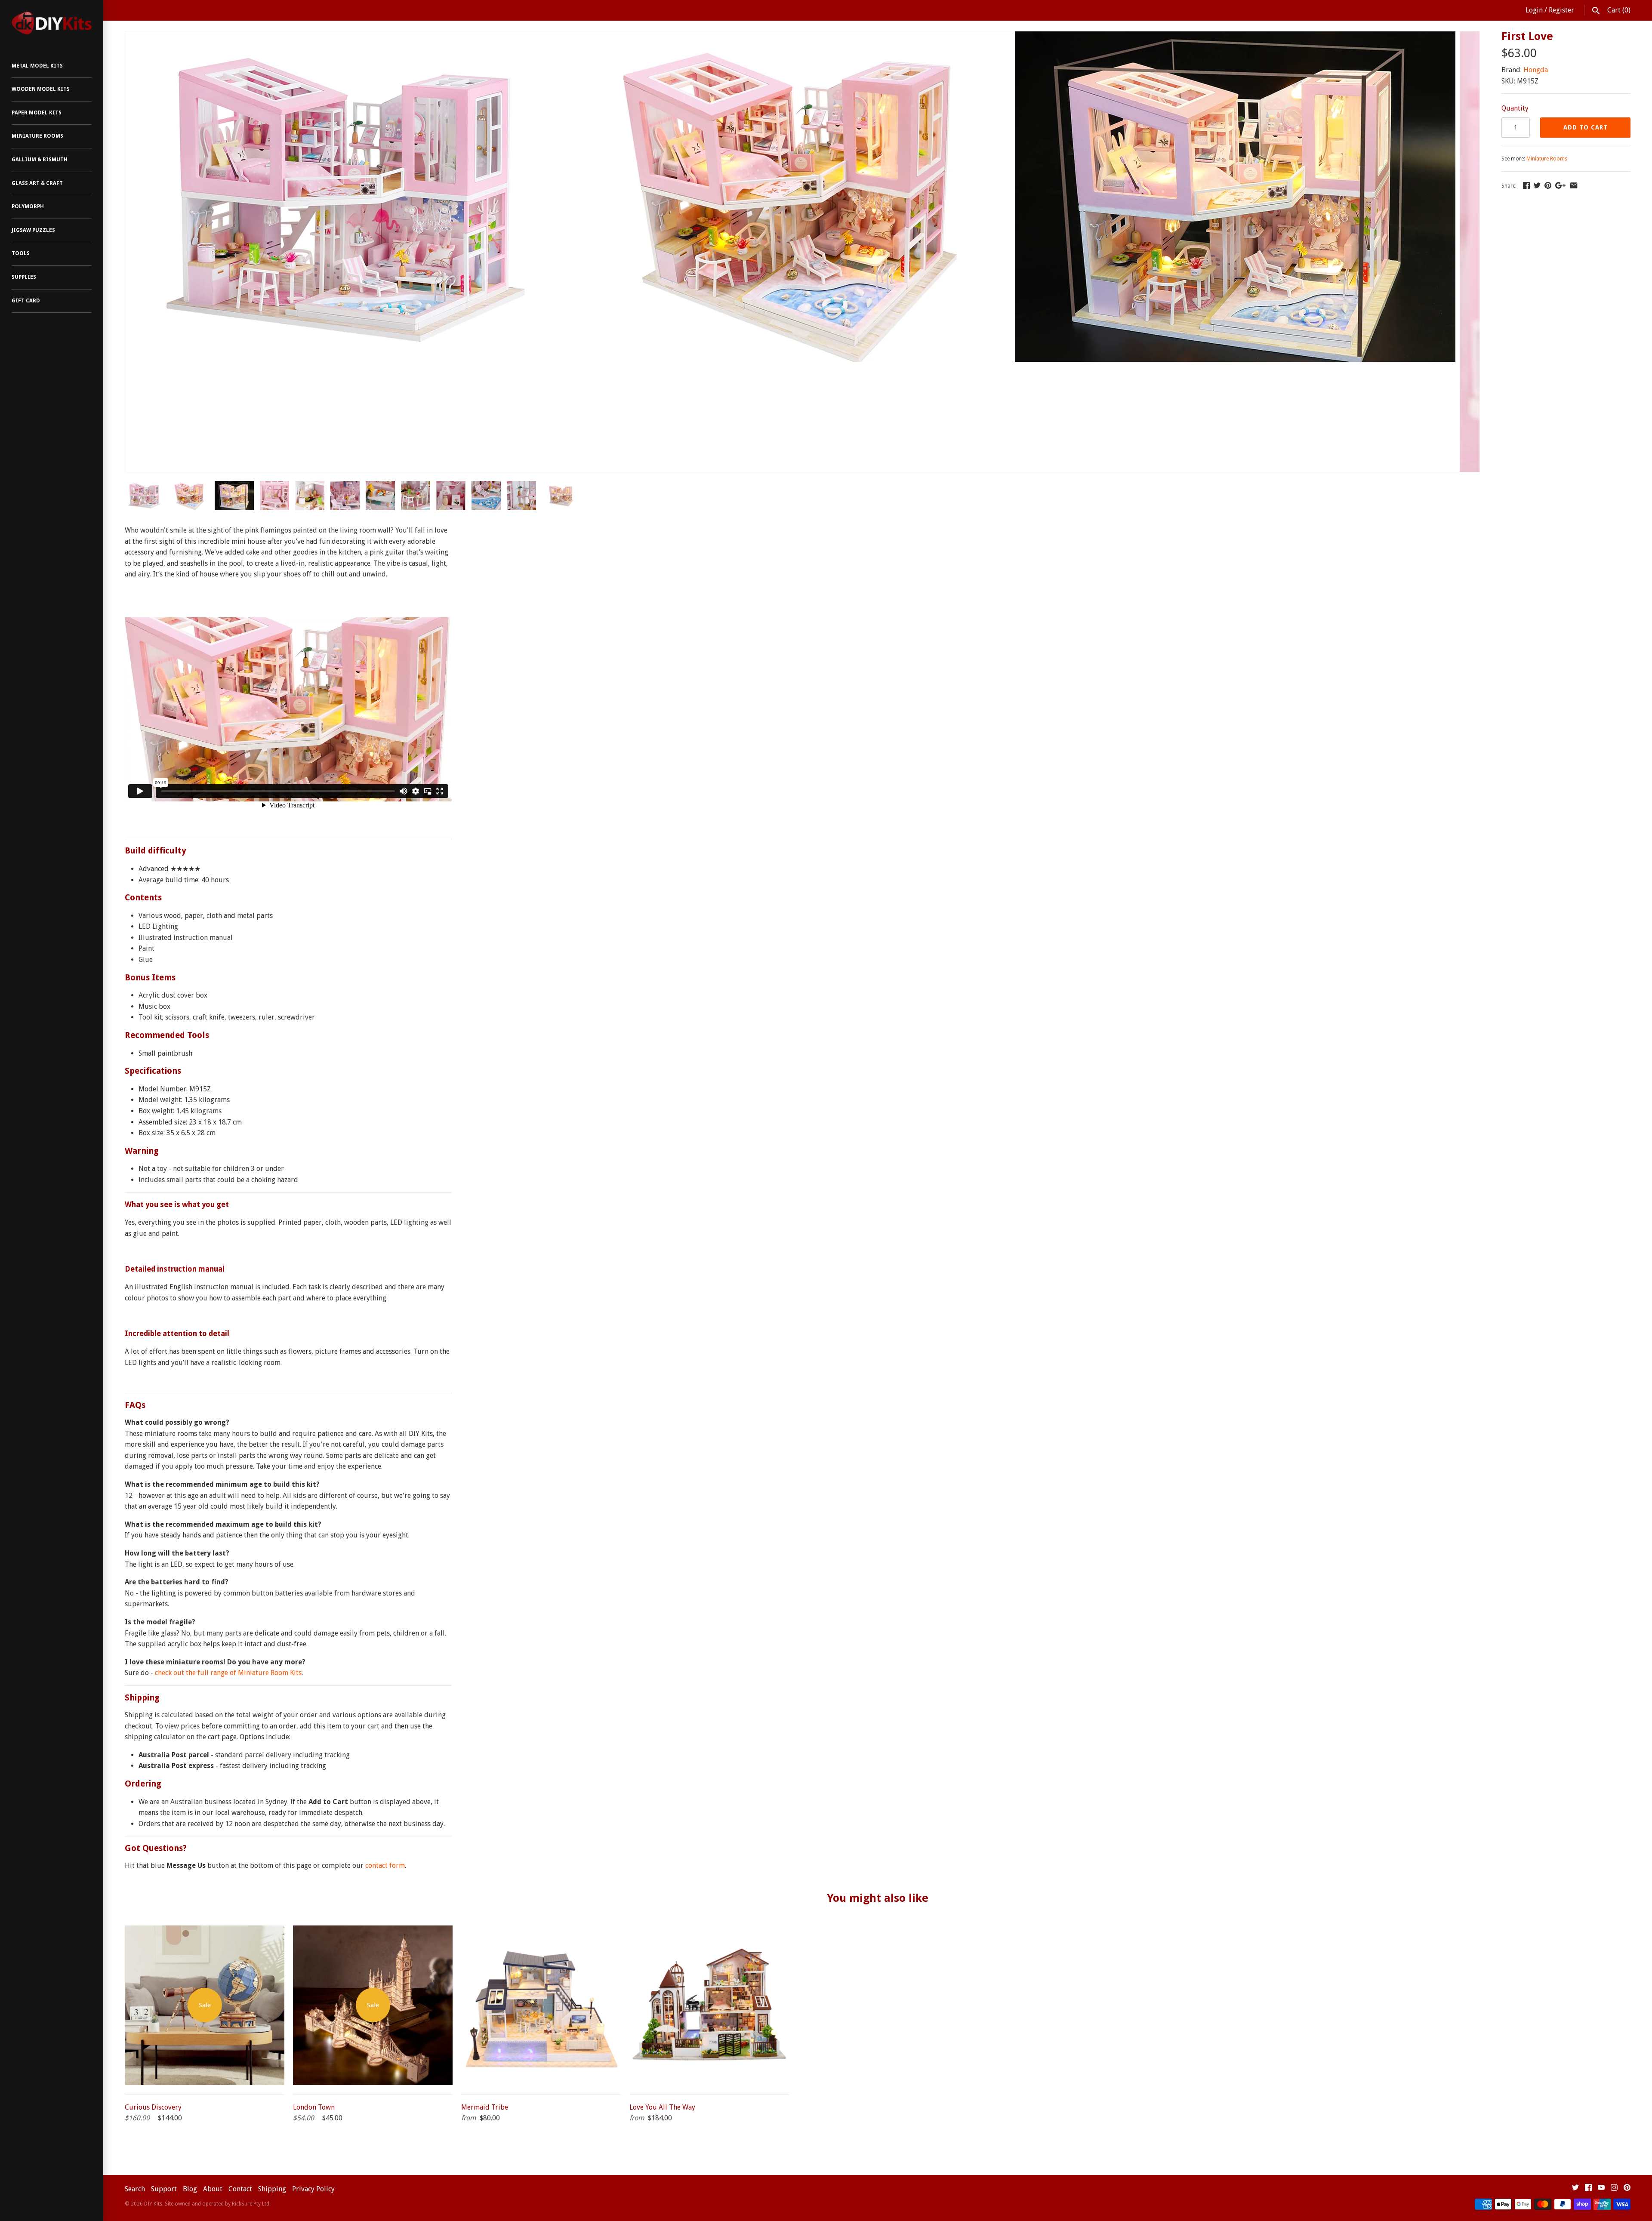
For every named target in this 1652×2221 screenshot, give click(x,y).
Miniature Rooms (37, 136)
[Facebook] (1588, 2189)
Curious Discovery (153, 2107)
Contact (240, 2189)
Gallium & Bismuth (40, 160)
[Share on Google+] (1560, 185)
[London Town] (373, 1931)
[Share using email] (1574, 185)
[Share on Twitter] (1537, 185)
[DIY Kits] (52, 23)
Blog (190, 2189)
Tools (21, 253)
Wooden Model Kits (41, 89)
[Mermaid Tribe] (541, 1931)
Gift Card (26, 301)
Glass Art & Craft (37, 183)
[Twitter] (1575, 2189)
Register (1561, 10)
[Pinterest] (1627, 2189)
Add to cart (1586, 127)
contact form (385, 1865)
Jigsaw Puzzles (33, 230)
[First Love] (345, 37)
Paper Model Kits (37, 113)
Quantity (1515, 108)
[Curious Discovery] (205, 1931)
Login (1534, 10)
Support (164, 2189)
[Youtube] (1601, 2189)
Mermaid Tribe (485, 2107)
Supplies (24, 277)
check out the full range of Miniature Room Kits (228, 1673)
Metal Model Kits (37, 66)
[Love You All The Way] (709, 1931)
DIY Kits (153, 2204)
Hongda (1536, 70)
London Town (314, 2107)
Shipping (272, 2189)
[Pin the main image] (1548, 185)
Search (135, 2189)
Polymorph (28, 206)
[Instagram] (1614, 2189)
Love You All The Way (662, 2107)
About (213, 2189)
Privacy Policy (313, 2189)
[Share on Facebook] (1526, 185)
